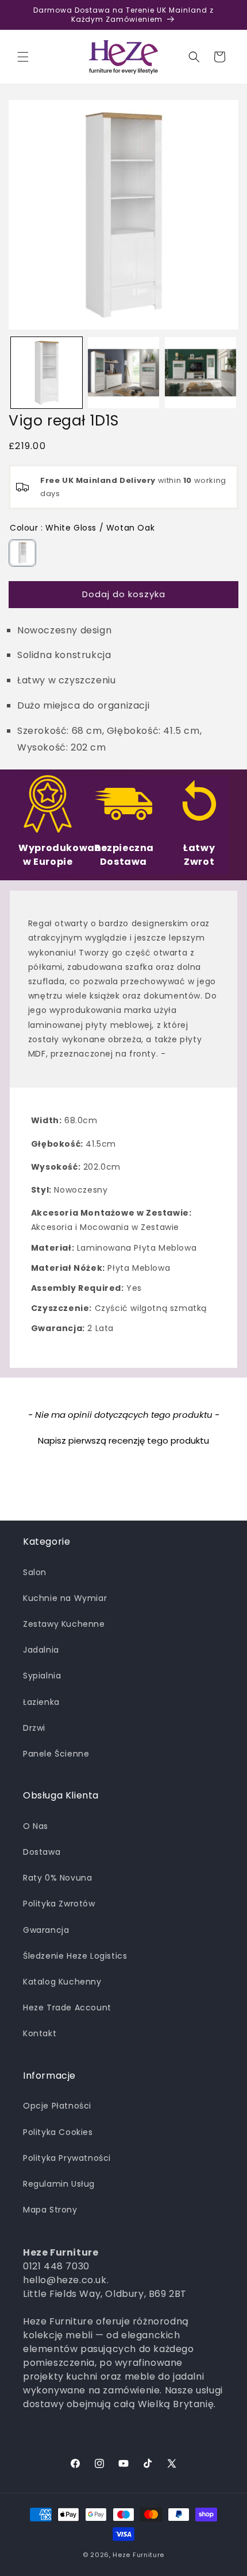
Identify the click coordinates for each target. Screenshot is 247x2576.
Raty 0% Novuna (57, 1878)
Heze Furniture (138, 2555)
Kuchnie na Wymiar (65, 1598)
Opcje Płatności (57, 2106)
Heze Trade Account (67, 2008)
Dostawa (42, 1852)
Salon (35, 1572)
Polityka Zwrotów (59, 1904)
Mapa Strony (50, 2210)
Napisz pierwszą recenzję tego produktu (123, 1440)
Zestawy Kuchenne (64, 1624)
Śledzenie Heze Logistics (75, 1956)
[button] (23, 57)
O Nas (36, 1826)
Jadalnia (41, 1650)
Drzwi (34, 1728)
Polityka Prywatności (67, 2158)
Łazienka (41, 1702)
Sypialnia (42, 1676)
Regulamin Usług (59, 2184)
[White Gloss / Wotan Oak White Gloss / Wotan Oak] (22, 553)
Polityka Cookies (58, 2132)
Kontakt (40, 2033)
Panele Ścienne (56, 1754)
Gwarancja (46, 1930)
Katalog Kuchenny (62, 1982)
